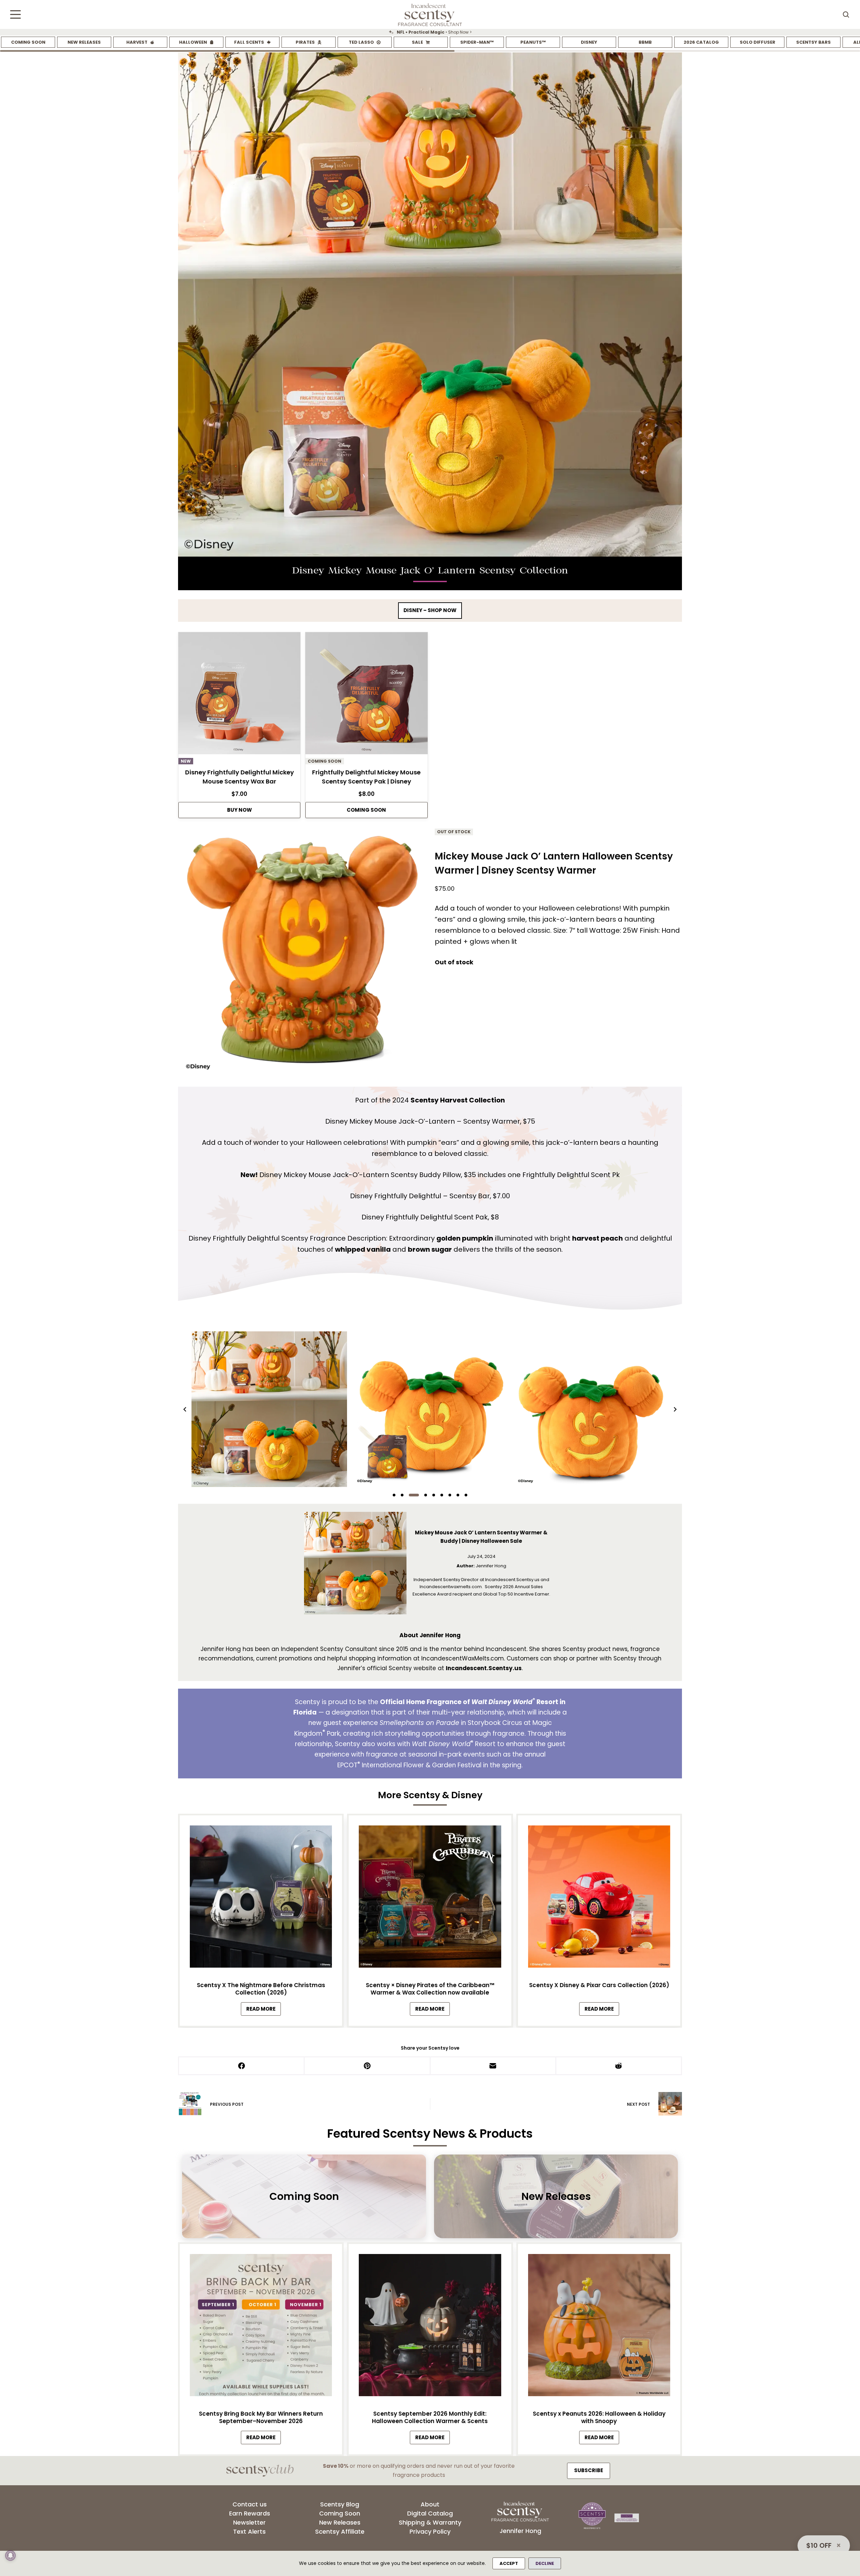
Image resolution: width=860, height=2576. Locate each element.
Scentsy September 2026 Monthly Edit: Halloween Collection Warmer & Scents (430, 2417)
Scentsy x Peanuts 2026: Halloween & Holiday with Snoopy (599, 2417)
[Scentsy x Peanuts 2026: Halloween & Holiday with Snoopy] (599, 2327)
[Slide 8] (458, 1495)
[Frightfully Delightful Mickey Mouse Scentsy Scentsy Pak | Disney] (366, 695)
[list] (430, 32)
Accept (509, 2563)
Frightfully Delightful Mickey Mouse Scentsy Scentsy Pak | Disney (366, 777)
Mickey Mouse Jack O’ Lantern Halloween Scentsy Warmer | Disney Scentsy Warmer (554, 863)
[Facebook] (242, 2066)
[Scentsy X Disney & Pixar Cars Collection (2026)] (599, 1898)
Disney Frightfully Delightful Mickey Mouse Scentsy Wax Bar (240, 777)
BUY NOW (240, 810)
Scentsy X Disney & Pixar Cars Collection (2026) (599, 1985)
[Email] (493, 2066)
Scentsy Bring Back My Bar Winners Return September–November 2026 (261, 2417)
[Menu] (15, 14)
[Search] (846, 14)
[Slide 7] (450, 1495)
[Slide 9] (466, 1495)
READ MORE (264, 2011)
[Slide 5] (434, 1495)
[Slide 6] (442, 1495)
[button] (269, 1409)
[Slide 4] (422, 1495)
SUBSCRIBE (589, 2470)
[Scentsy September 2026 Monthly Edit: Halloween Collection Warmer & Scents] (430, 2327)
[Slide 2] (402, 1495)
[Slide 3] (410, 1495)
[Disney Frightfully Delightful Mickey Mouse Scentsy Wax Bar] (239, 695)
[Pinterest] (368, 2066)
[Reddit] (619, 2066)
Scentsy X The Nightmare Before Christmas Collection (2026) (261, 1989)
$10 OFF (819, 2545)
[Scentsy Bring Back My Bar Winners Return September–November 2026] (261, 2327)
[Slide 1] (394, 1495)
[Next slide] (675, 1409)
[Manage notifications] (10, 2555)
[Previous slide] (185, 1409)
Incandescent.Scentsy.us (484, 1668)
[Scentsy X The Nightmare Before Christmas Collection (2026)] (261, 1898)
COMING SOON (366, 810)
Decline (545, 2563)
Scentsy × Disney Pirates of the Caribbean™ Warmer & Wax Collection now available (430, 1989)
